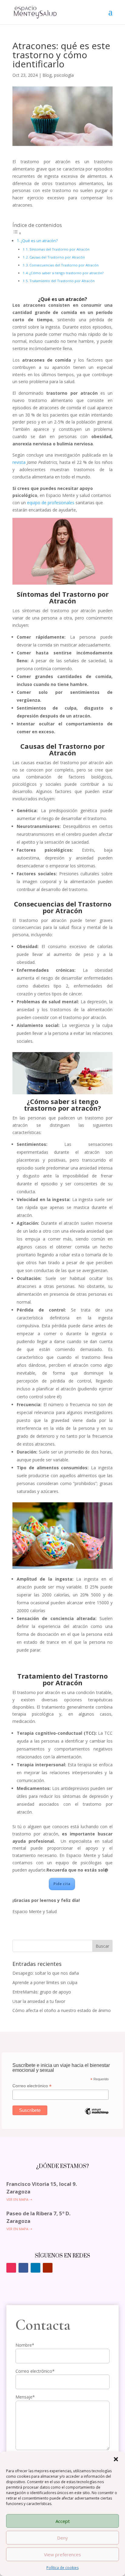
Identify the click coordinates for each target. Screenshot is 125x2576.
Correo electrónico (32, 2086)
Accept (63, 2521)
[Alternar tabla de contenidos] (17, 233)
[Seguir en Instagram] (11, 2268)
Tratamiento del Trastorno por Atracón (62, 281)
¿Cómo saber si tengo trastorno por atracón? (66, 273)
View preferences (62, 2554)
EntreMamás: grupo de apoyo (42, 1992)
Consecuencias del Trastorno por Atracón (64, 265)
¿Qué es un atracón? (39, 241)
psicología (64, 75)
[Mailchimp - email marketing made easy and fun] (97, 2116)
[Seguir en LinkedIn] (35, 2268)
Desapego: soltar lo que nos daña (46, 1973)
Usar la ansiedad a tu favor (39, 2001)
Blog (47, 75)
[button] (116, 2459)
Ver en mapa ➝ (19, 2199)
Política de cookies (62, 2568)
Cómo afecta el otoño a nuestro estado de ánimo (62, 2010)
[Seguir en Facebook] (23, 2268)
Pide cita (62, 1884)
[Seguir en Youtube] (48, 2268)
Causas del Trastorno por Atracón (57, 257)
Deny (62, 2538)
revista (20, 462)
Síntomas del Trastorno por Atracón (59, 249)
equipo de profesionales (51, 503)
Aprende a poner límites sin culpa (45, 1982)
